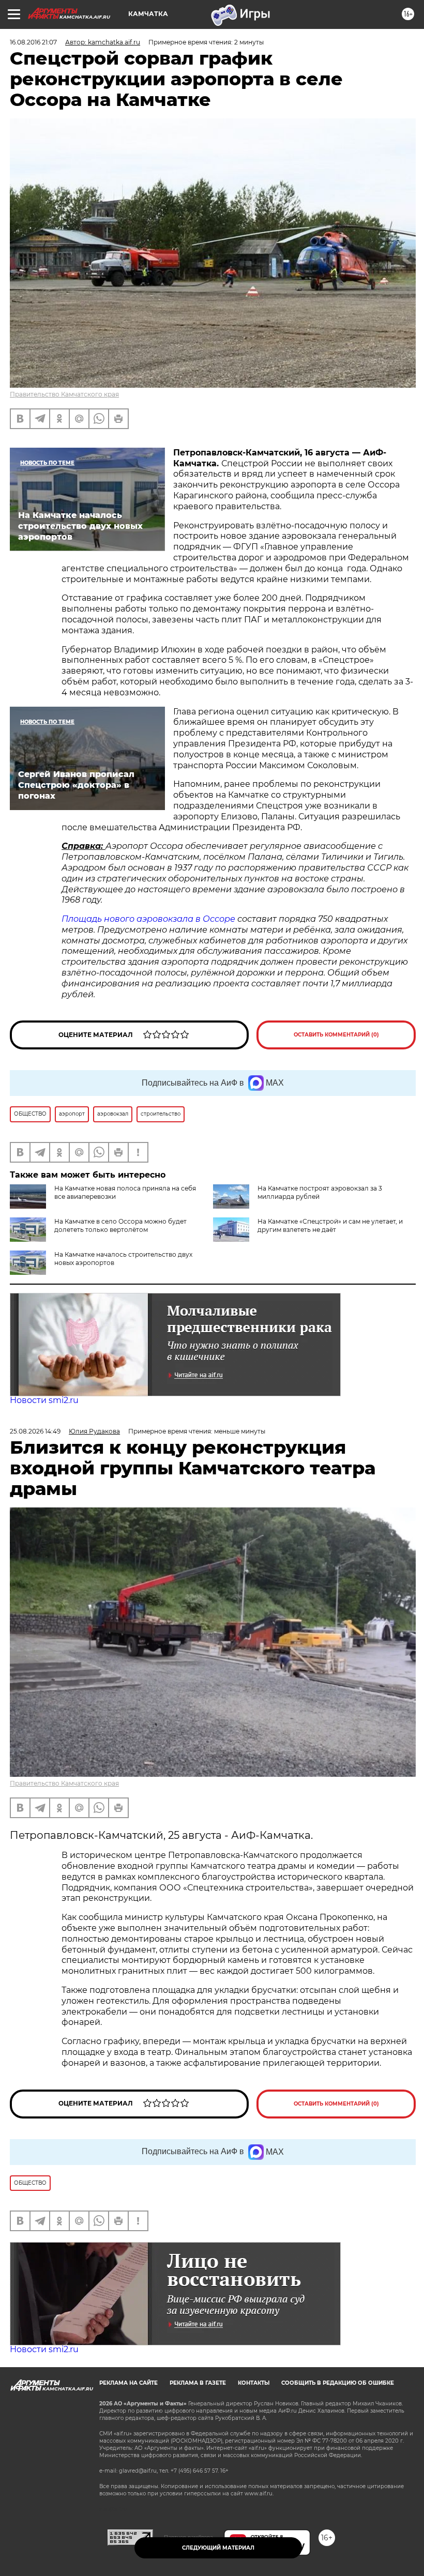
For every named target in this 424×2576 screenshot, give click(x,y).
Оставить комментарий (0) (336, 1035)
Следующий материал (218, 2548)
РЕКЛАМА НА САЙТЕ (128, 2383)
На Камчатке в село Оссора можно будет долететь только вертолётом (120, 1225)
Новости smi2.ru (44, 1400)
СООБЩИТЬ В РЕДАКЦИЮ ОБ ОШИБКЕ (338, 2383)
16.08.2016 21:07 (33, 42)
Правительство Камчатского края (64, 394)
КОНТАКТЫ (254, 2383)
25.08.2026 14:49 (35, 1431)
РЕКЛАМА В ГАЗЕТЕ (198, 2383)
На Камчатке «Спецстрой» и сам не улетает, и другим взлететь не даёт (330, 1225)
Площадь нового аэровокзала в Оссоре (148, 919)
